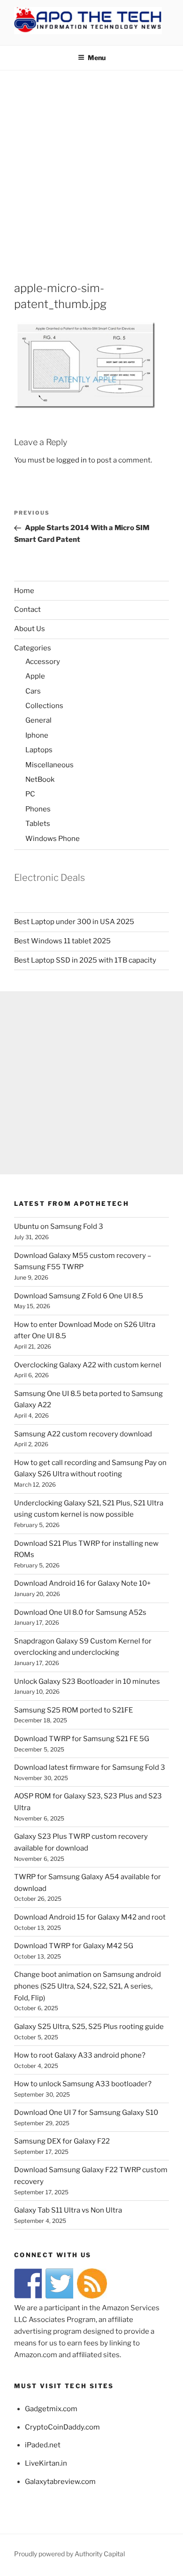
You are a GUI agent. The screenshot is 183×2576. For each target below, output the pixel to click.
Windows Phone (53, 839)
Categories (33, 648)
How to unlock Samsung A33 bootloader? (83, 2084)
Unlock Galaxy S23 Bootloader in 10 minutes (87, 1681)
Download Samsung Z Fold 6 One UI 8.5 (79, 1296)
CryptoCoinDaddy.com (62, 2427)
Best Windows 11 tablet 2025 (62, 941)
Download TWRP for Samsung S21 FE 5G (82, 1739)
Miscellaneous (50, 765)
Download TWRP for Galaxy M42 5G (74, 1946)
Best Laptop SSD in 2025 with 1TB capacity (85, 960)
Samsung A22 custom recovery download (83, 1434)
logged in (72, 460)
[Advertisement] (91, 167)
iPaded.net (43, 2445)
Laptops (39, 750)
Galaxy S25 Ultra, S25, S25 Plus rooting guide (89, 2027)
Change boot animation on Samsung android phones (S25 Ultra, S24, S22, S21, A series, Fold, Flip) (88, 1986)
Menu (97, 58)
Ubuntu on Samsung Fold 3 (59, 1226)
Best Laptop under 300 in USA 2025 (74, 922)
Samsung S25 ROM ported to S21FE (73, 1710)
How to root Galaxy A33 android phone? (80, 2055)
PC (30, 794)
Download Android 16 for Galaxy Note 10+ (82, 1583)
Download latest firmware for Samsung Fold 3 (90, 1767)
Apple (35, 676)
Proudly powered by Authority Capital (69, 2554)
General (38, 720)
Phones (38, 809)
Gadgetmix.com (51, 2409)
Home (24, 591)
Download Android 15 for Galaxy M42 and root (90, 1917)
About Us (30, 629)
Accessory (43, 662)
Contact (27, 609)
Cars (33, 691)
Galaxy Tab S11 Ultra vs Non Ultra (68, 2210)
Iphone (37, 735)
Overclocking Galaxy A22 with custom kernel (88, 1365)
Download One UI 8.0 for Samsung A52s (80, 1612)
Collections (44, 706)
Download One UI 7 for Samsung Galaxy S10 (86, 2113)
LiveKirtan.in (46, 2463)
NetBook (40, 779)
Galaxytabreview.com (60, 2482)
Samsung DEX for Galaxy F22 (62, 2141)
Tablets (38, 824)
